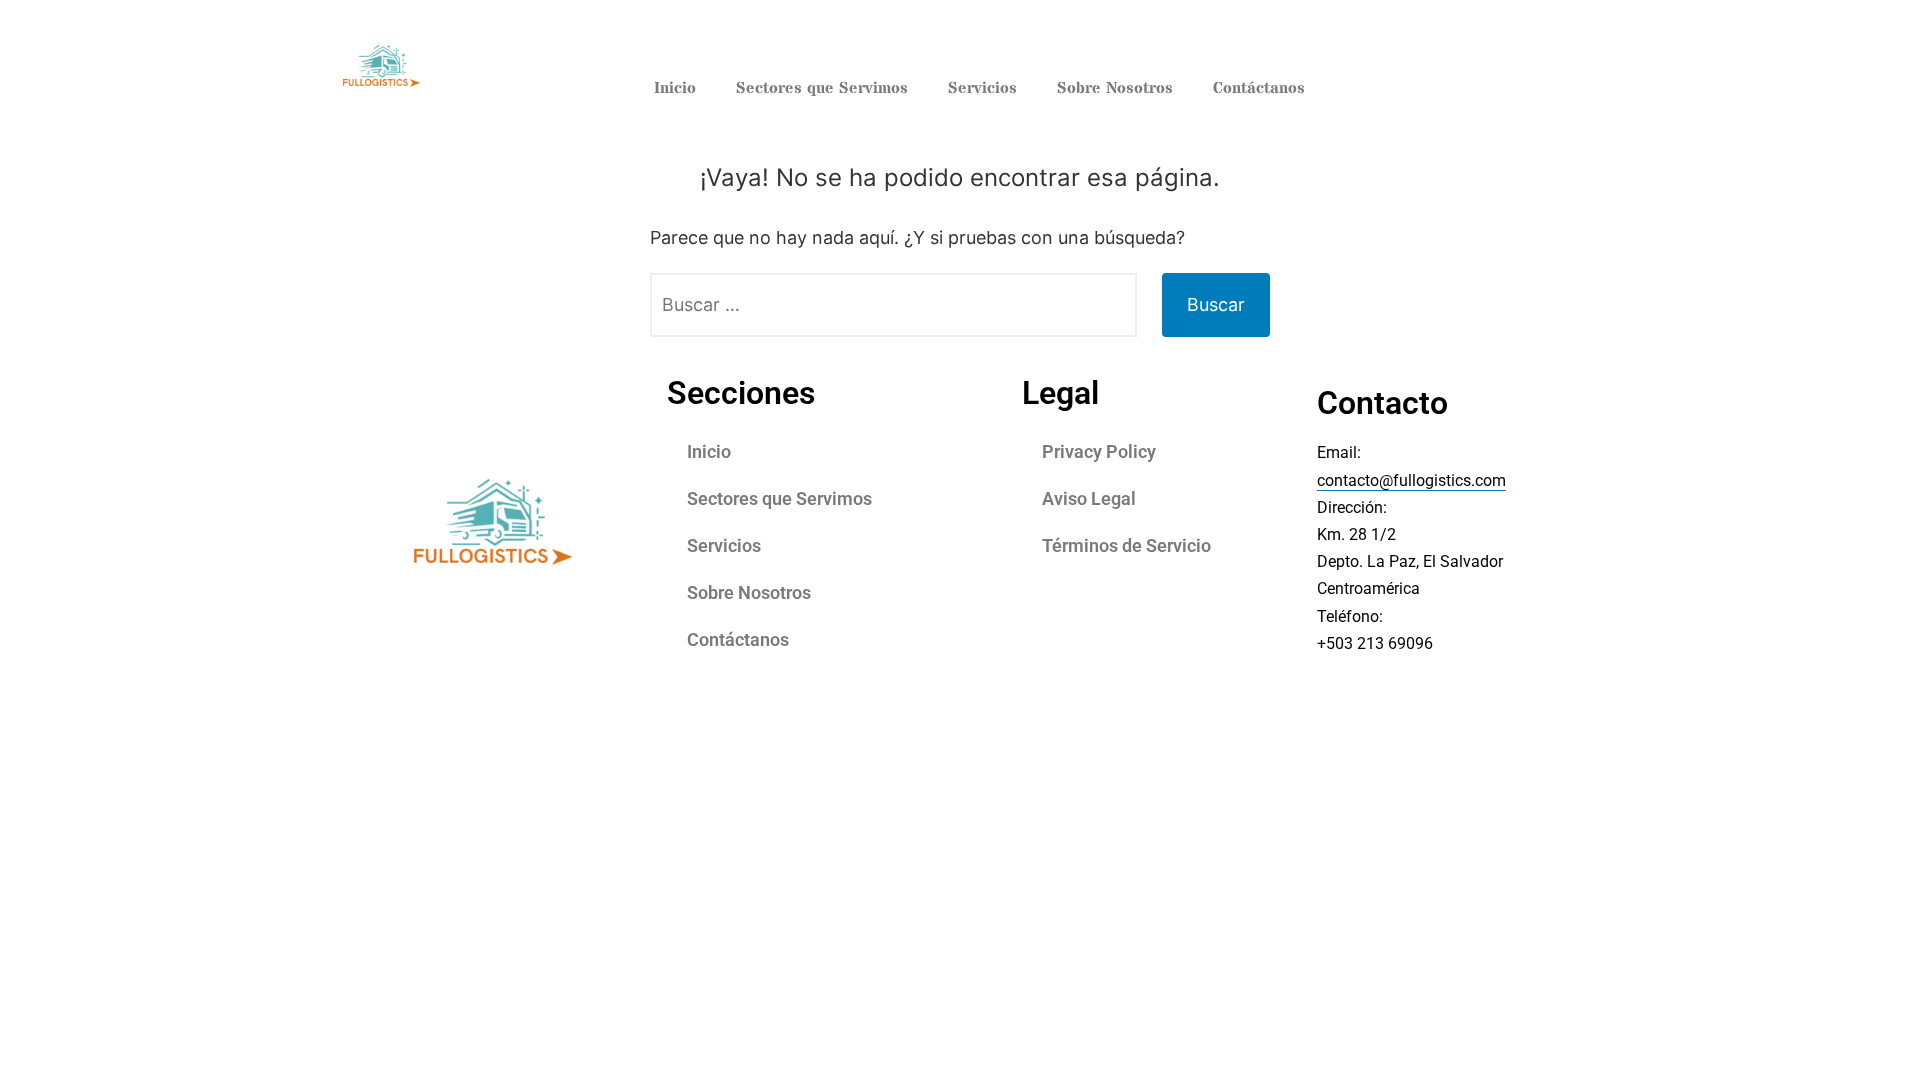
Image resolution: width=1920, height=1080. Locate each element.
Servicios (982, 88)
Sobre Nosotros (1115, 88)
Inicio (675, 88)
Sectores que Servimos (822, 88)
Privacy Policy (1099, 451)
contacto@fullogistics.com (1411, 480)
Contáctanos (1259, 88)
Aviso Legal (1089, 498)
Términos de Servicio (1126, 545)
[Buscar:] (893, 305)
